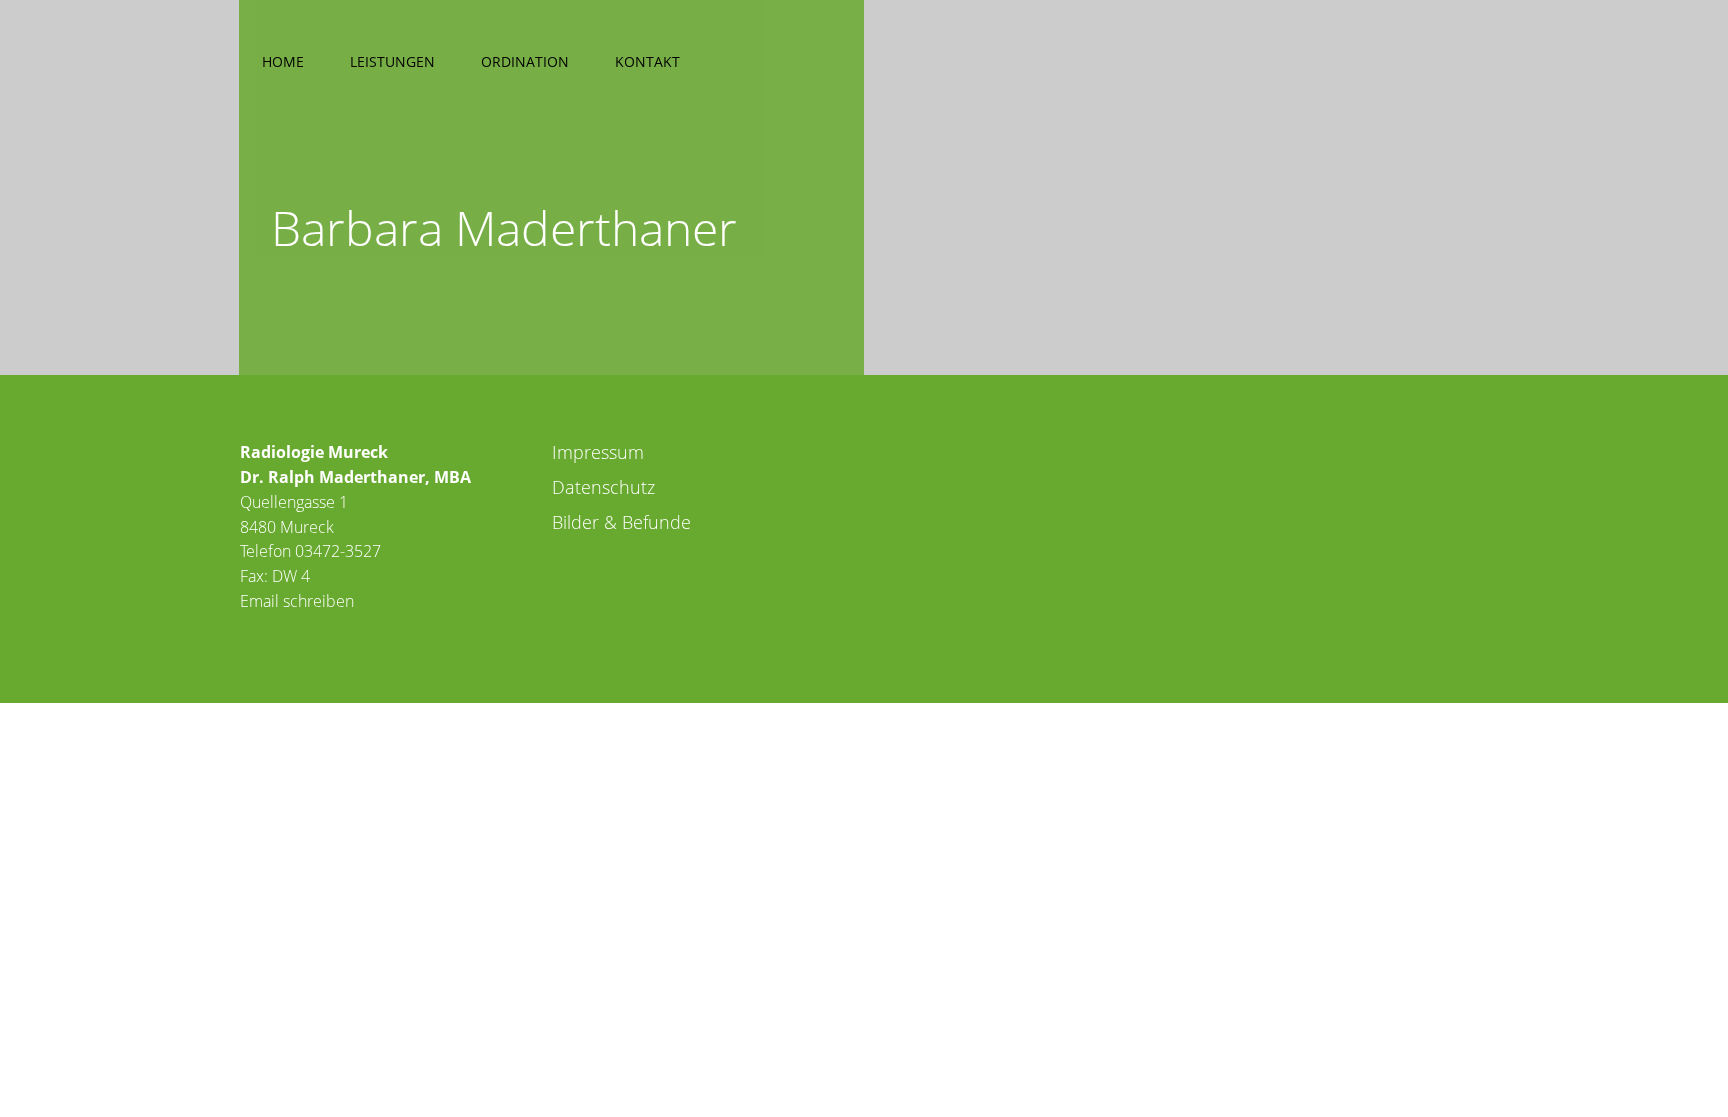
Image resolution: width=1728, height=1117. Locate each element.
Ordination (525, 61)
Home (283, 61)
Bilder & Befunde (621, 522)
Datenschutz (603, 487)
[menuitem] (283, 58)
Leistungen (392, 61)
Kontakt (647, 61)
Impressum (598, 452)
